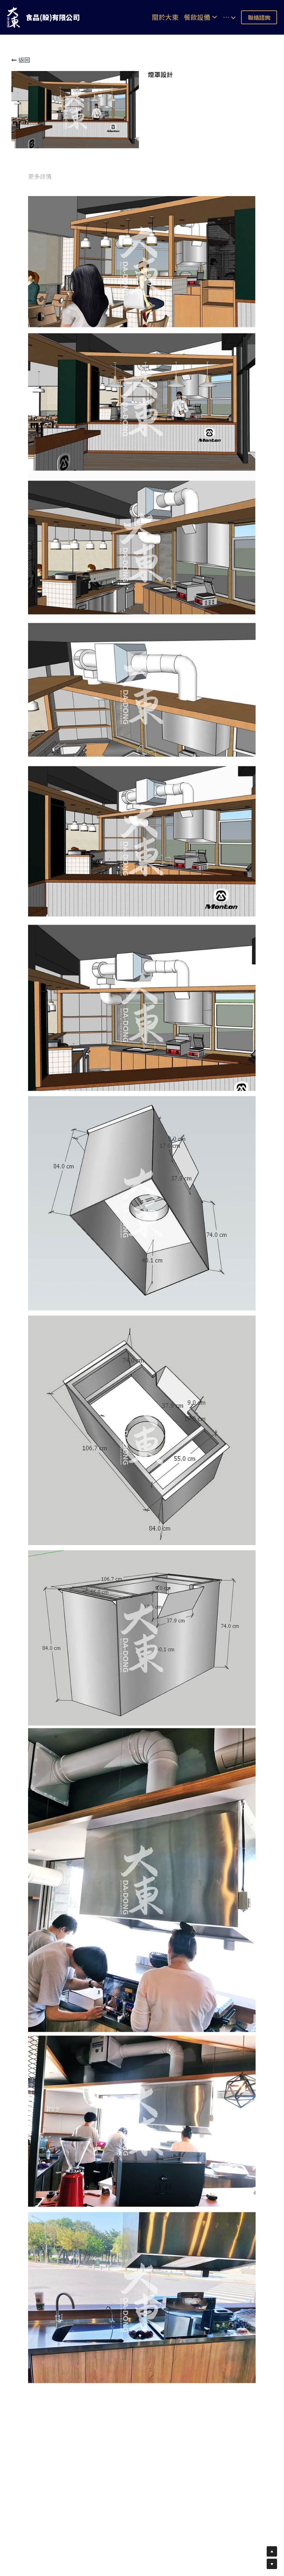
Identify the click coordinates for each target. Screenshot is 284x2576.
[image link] (14, 17)
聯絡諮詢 (259, 17)
